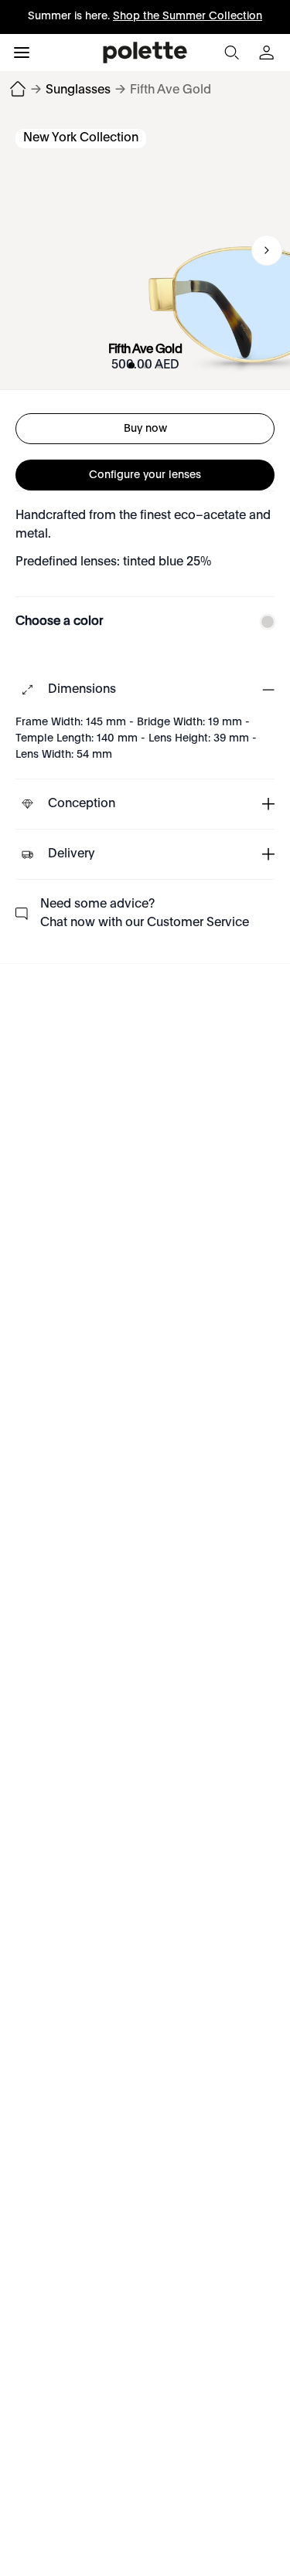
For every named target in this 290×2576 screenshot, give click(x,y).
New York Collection (81, 138)
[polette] (145, 53)
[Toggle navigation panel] (22, 53)
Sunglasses (78, 90)
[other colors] (264, 622)
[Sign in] (268, 53)
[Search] (231, 53)
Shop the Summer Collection (188, 16)
